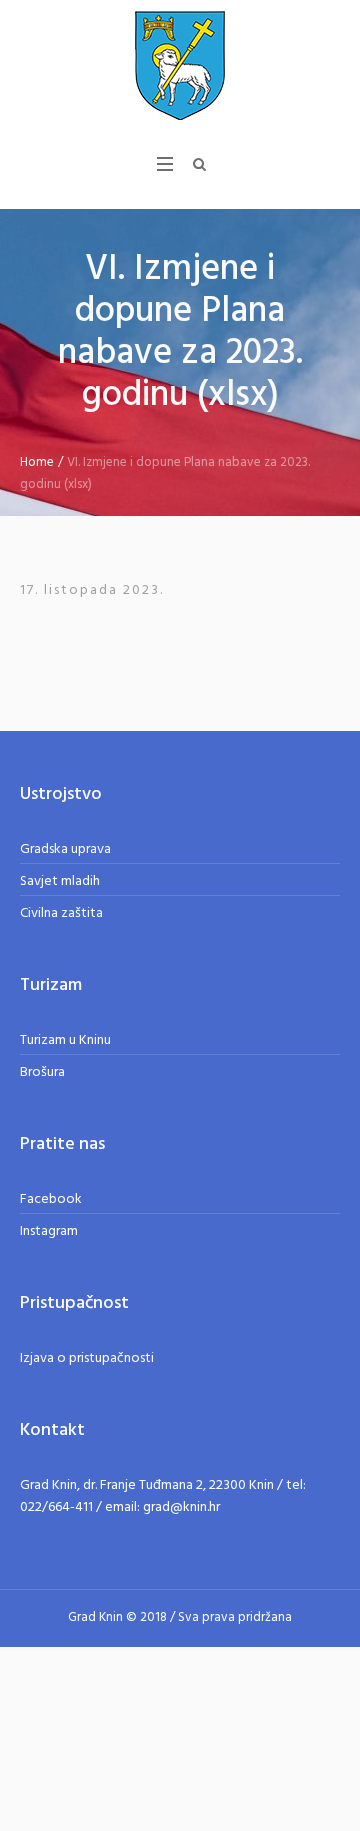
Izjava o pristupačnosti (87, 1358)
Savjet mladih (60, 881)
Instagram (49, 1231)
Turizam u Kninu (65, 1040)
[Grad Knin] (180, 65)
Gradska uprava (65, 849)
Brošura (42, 1072)
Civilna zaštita (61, 913)
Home (37, 462)
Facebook (51, 1199)
